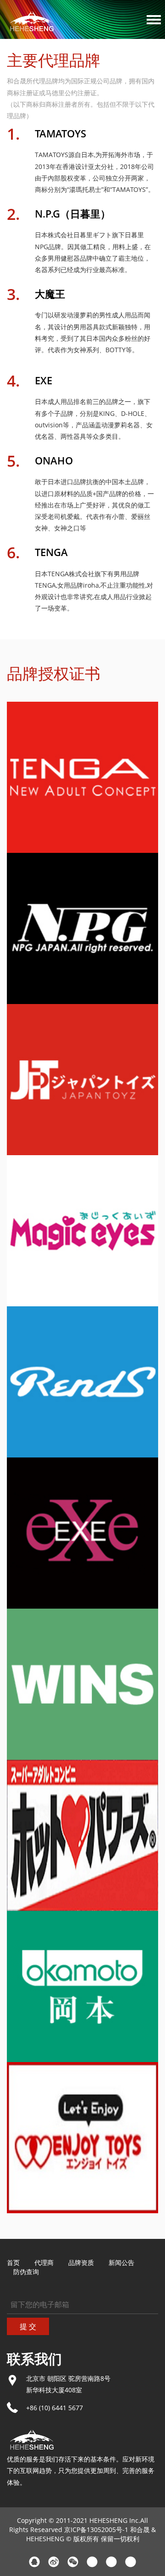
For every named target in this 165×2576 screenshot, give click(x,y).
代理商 (44, 2262)
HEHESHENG (45, 2539)
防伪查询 (26, 2272)
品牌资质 (81, 2262)
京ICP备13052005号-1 (96, 2530)
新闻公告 (121, 2262)
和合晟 (140, 2530)
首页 (13, 2262)
